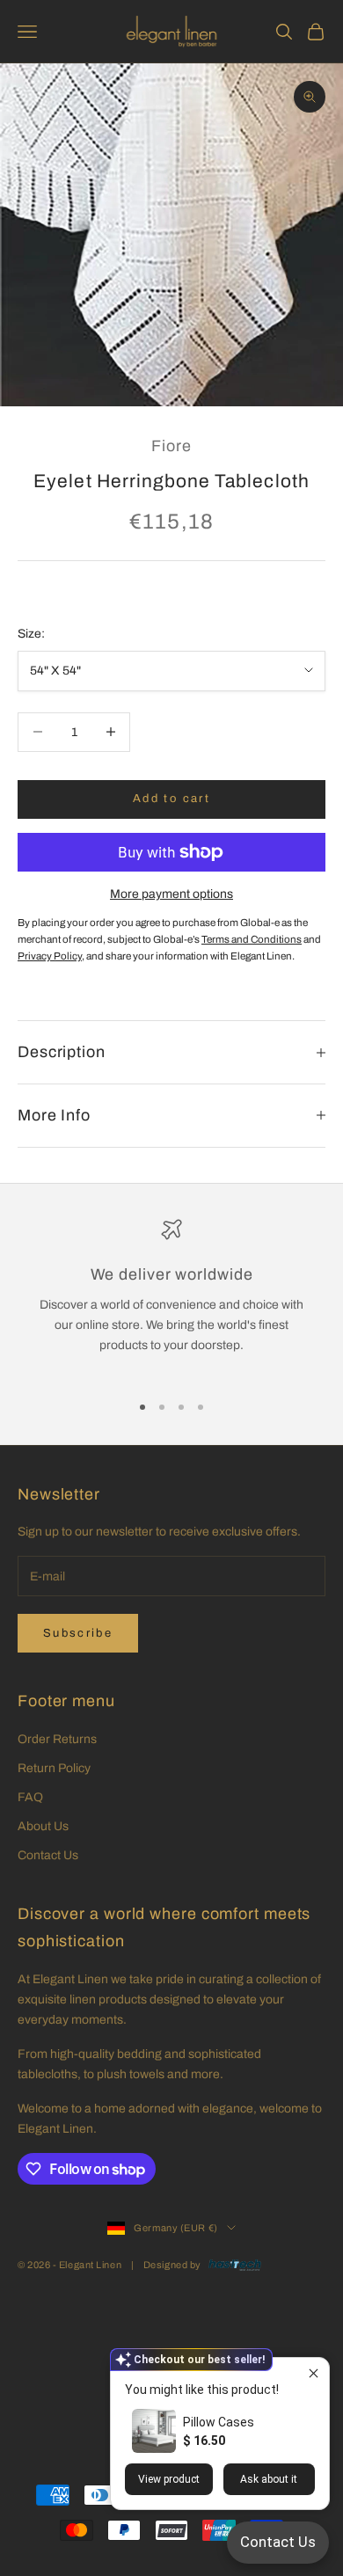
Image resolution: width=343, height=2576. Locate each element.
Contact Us (48, 1855)
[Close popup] (314, 2373)
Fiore (171, 446)
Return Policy (54, 1768)
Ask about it (269, 2479)
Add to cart (171, 799)
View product (169, 2479)
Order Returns (57, 1739)
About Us (43, 1826)
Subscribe (78, 1633)
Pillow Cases (219, 2422)
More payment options (171, 894)
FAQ (30, 1797)
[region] (171, 1298)
